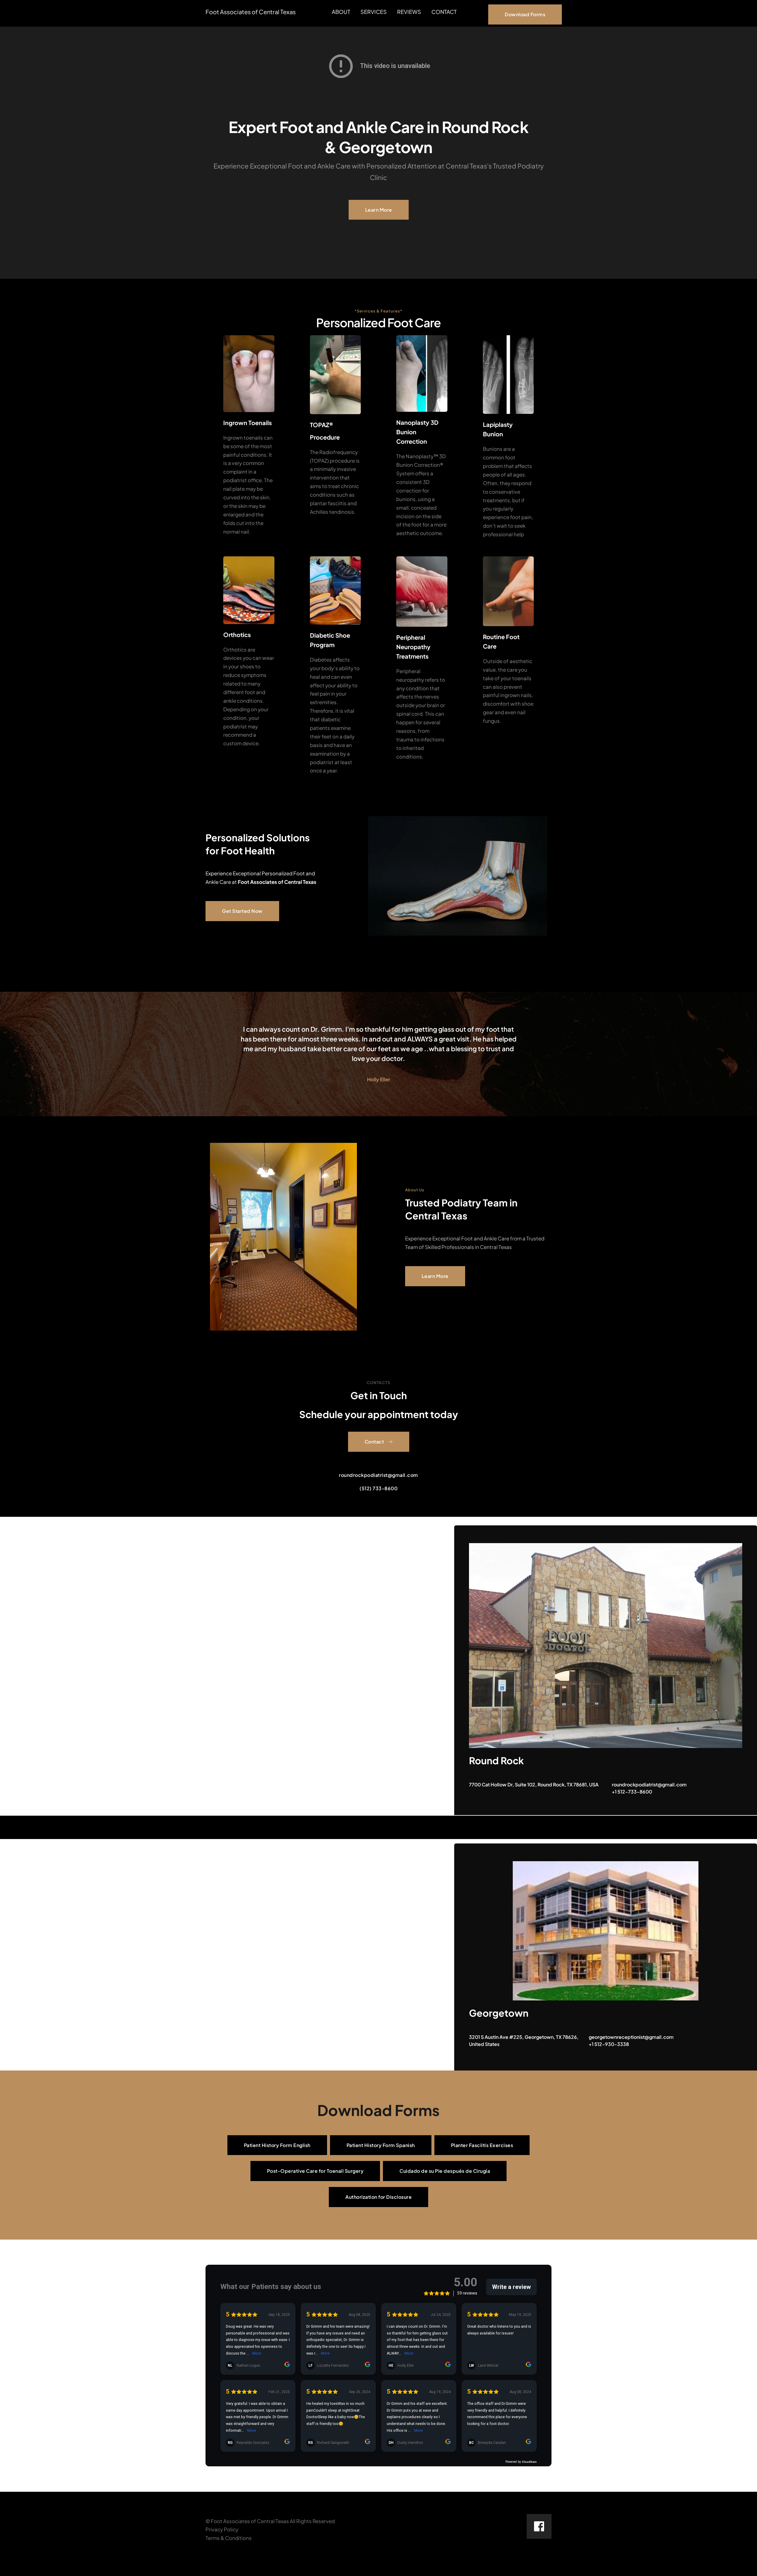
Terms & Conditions (229, 2538)
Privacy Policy (222, 2529)
